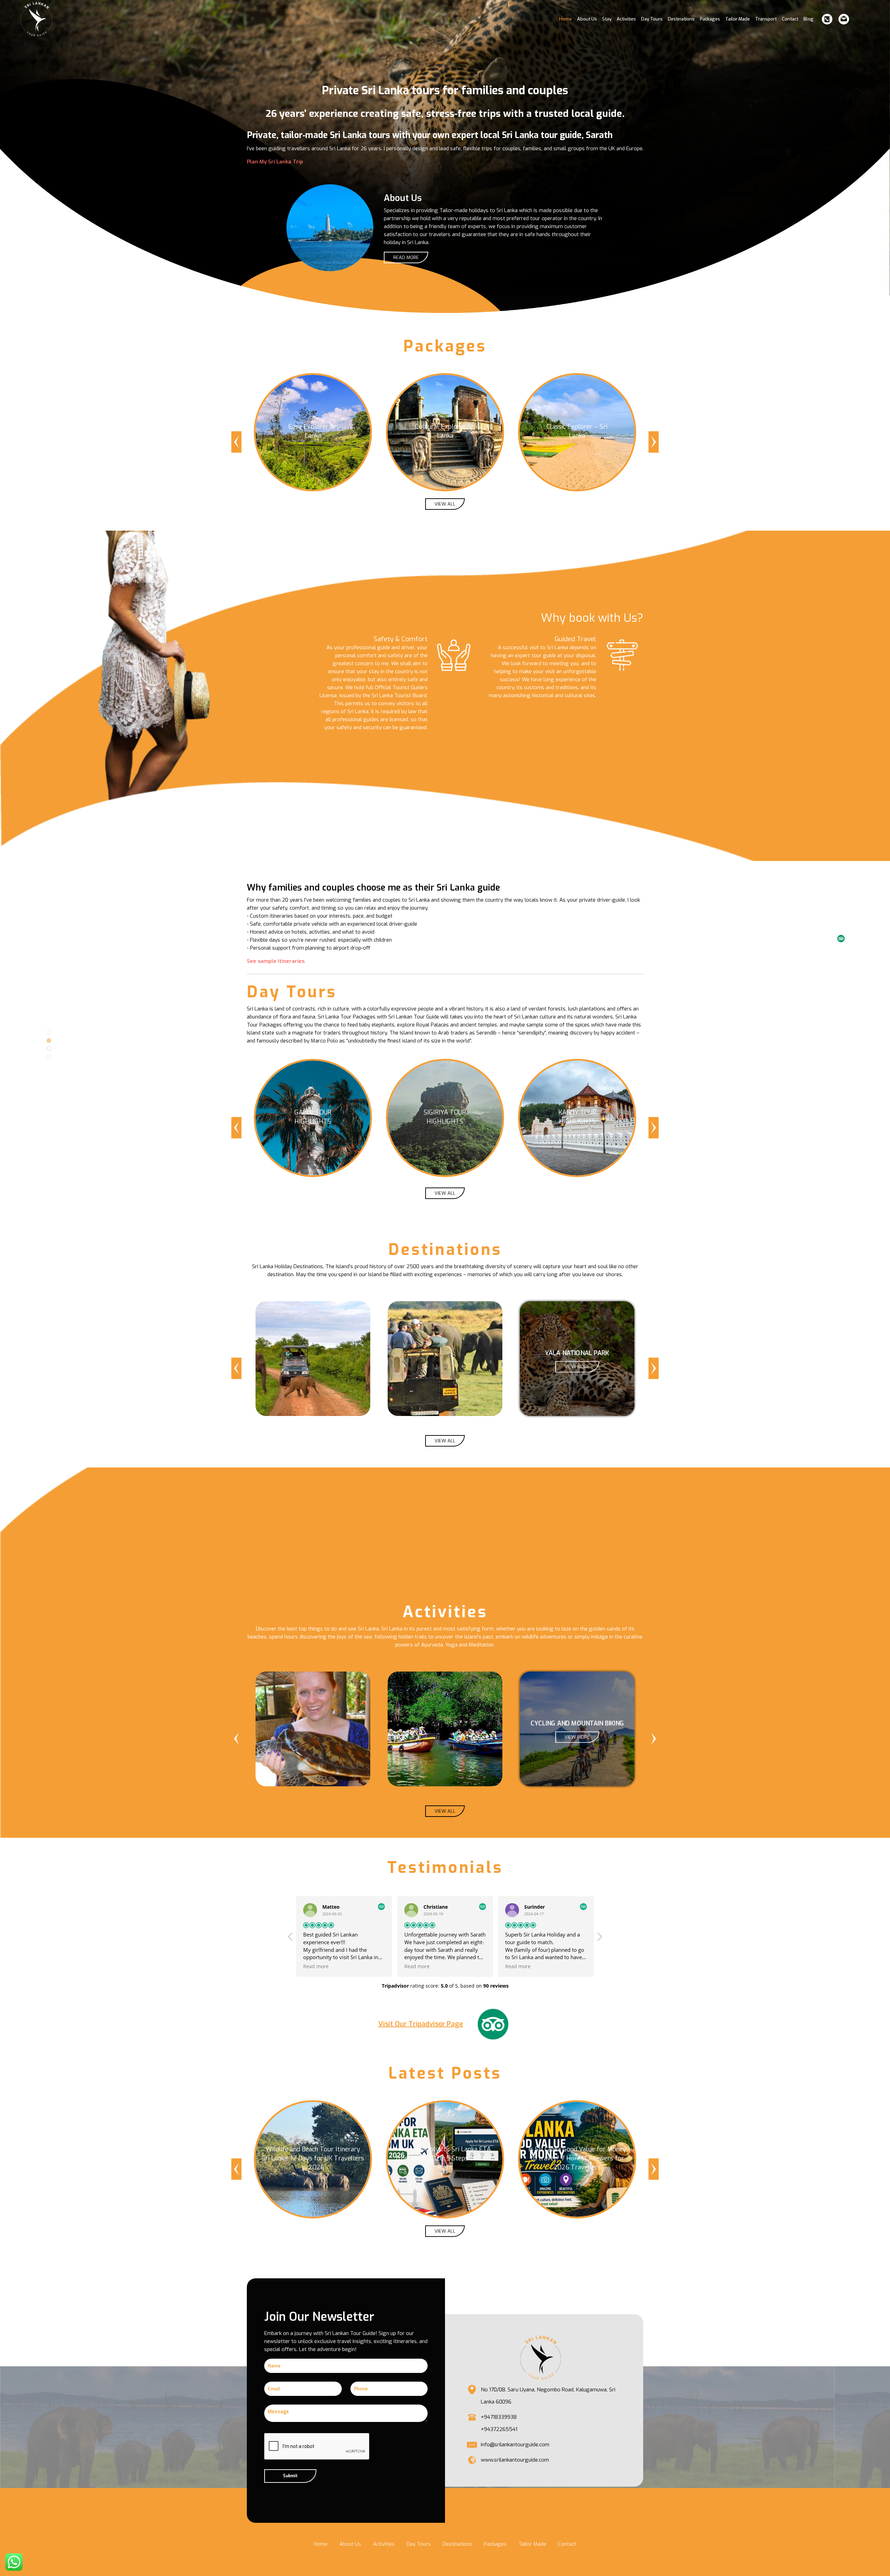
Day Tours (652, 19)
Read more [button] (316, 1966)
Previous (236, 442)
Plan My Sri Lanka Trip (275, 162)
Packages (710, 19)
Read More (406, 257)
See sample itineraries (276, 961)
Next (654, 442)
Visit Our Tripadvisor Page (421, 2024)
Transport (766, 19)
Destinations (681, 19)
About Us (587, 19)
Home (565, 19)
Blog (808, 19)
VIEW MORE (313, 1367)
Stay (607, 19)
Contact (790, 19)
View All (445, 504)
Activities (626, 19)
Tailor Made (738, 19)
